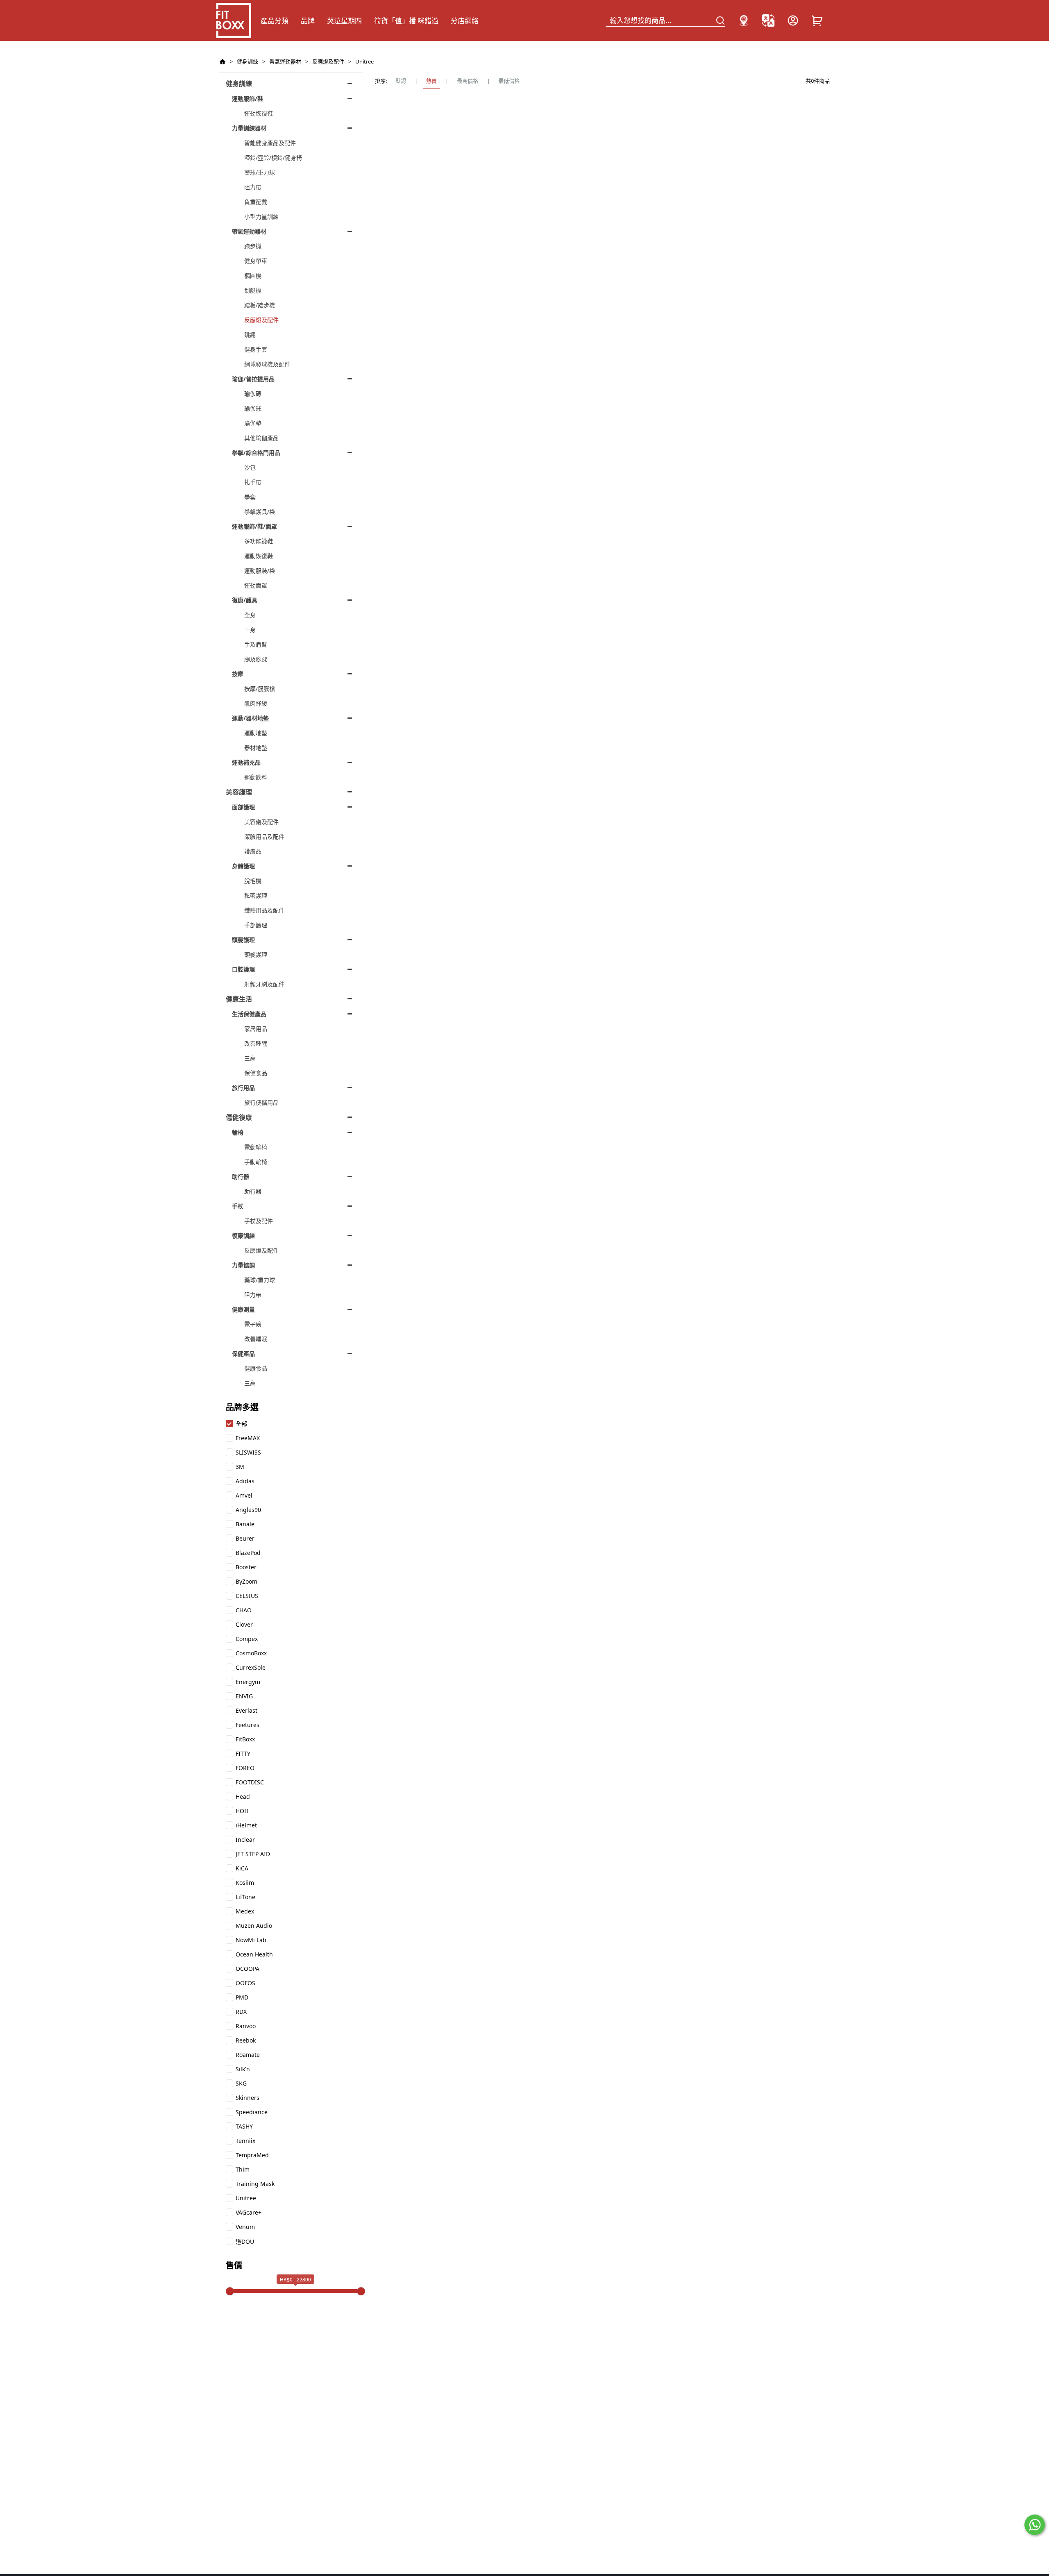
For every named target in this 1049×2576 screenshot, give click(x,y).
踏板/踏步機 (260, 305)
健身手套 (256, 349)
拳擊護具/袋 (260, 512)
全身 (250, 615)
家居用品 (256, 1029)
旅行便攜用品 (261, 1102)
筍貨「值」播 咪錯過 (406, 21)
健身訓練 (247, 61)
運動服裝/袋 (260, 571)
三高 (250, 1058)
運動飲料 (256, 777)
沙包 (250, 467)
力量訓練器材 (249, 128)
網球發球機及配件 (267, 364)
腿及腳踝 (256, 659)
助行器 (241, 1177)
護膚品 (253, 851)
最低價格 (509, 81)
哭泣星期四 (344, 21)
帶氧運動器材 (285, 61)
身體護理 (243, 866)
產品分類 (275, 21)
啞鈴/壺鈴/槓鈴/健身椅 (273, 158)
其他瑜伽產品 (261, 438)
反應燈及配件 (328, 61)
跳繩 (250, 335)
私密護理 (256, 895)
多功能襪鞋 (259, 541)
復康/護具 (245, 600)
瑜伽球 (253, 408)
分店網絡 (465, 21)
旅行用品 (243, 1088)
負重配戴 (256, 202)
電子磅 (253, 1324)
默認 (401, 81)
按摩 (238, 674)
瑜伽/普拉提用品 (253, 379)
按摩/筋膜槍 (260, 689)
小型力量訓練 (261, 217)
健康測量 (243, 1309)
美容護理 (239, 792)
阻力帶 (253, 187)
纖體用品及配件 (264, 910)
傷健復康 (239, 1117)
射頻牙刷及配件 (264, 984)
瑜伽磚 (253, 394)
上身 (250, 630)
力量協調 (243, 1265)
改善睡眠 (256, 1043)
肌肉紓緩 (256, 703)
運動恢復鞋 (259, 113)
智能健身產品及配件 (270, 143)
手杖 (238, 1206)
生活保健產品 (249, 1014)
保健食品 (256, 1073)
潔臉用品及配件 (264, 836)
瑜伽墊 (253, 423)
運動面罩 (256, 585)
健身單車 (256, 261)
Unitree (364, 61)
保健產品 (243, 1354)
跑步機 (253, 246)
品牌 (308, 21)
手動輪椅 (256, 1162)
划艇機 (253, 290)
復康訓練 (243, 1236)
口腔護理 (243, 969)
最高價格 (468, 81)
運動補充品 (246, 762)
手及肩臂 (256, 644)
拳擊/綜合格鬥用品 (256, 453)
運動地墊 (256, 733)
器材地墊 (256, 748)
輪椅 (238, 1132)
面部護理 (243, 807)
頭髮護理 (243, 940)
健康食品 (256, 1368)
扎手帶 (253, 482)
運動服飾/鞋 (247, 99)
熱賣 (431, 81)
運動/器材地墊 (250, 718)
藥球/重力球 (260, 172)
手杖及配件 (259, 1221)
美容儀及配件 (261, 822)
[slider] (230, 2291)
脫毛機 (253, 881)
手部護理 (256, 925)
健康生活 (239, 999)
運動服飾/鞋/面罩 (254, 526)
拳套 (250, 497)
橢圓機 (253, 276)
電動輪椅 (256, 1147)
